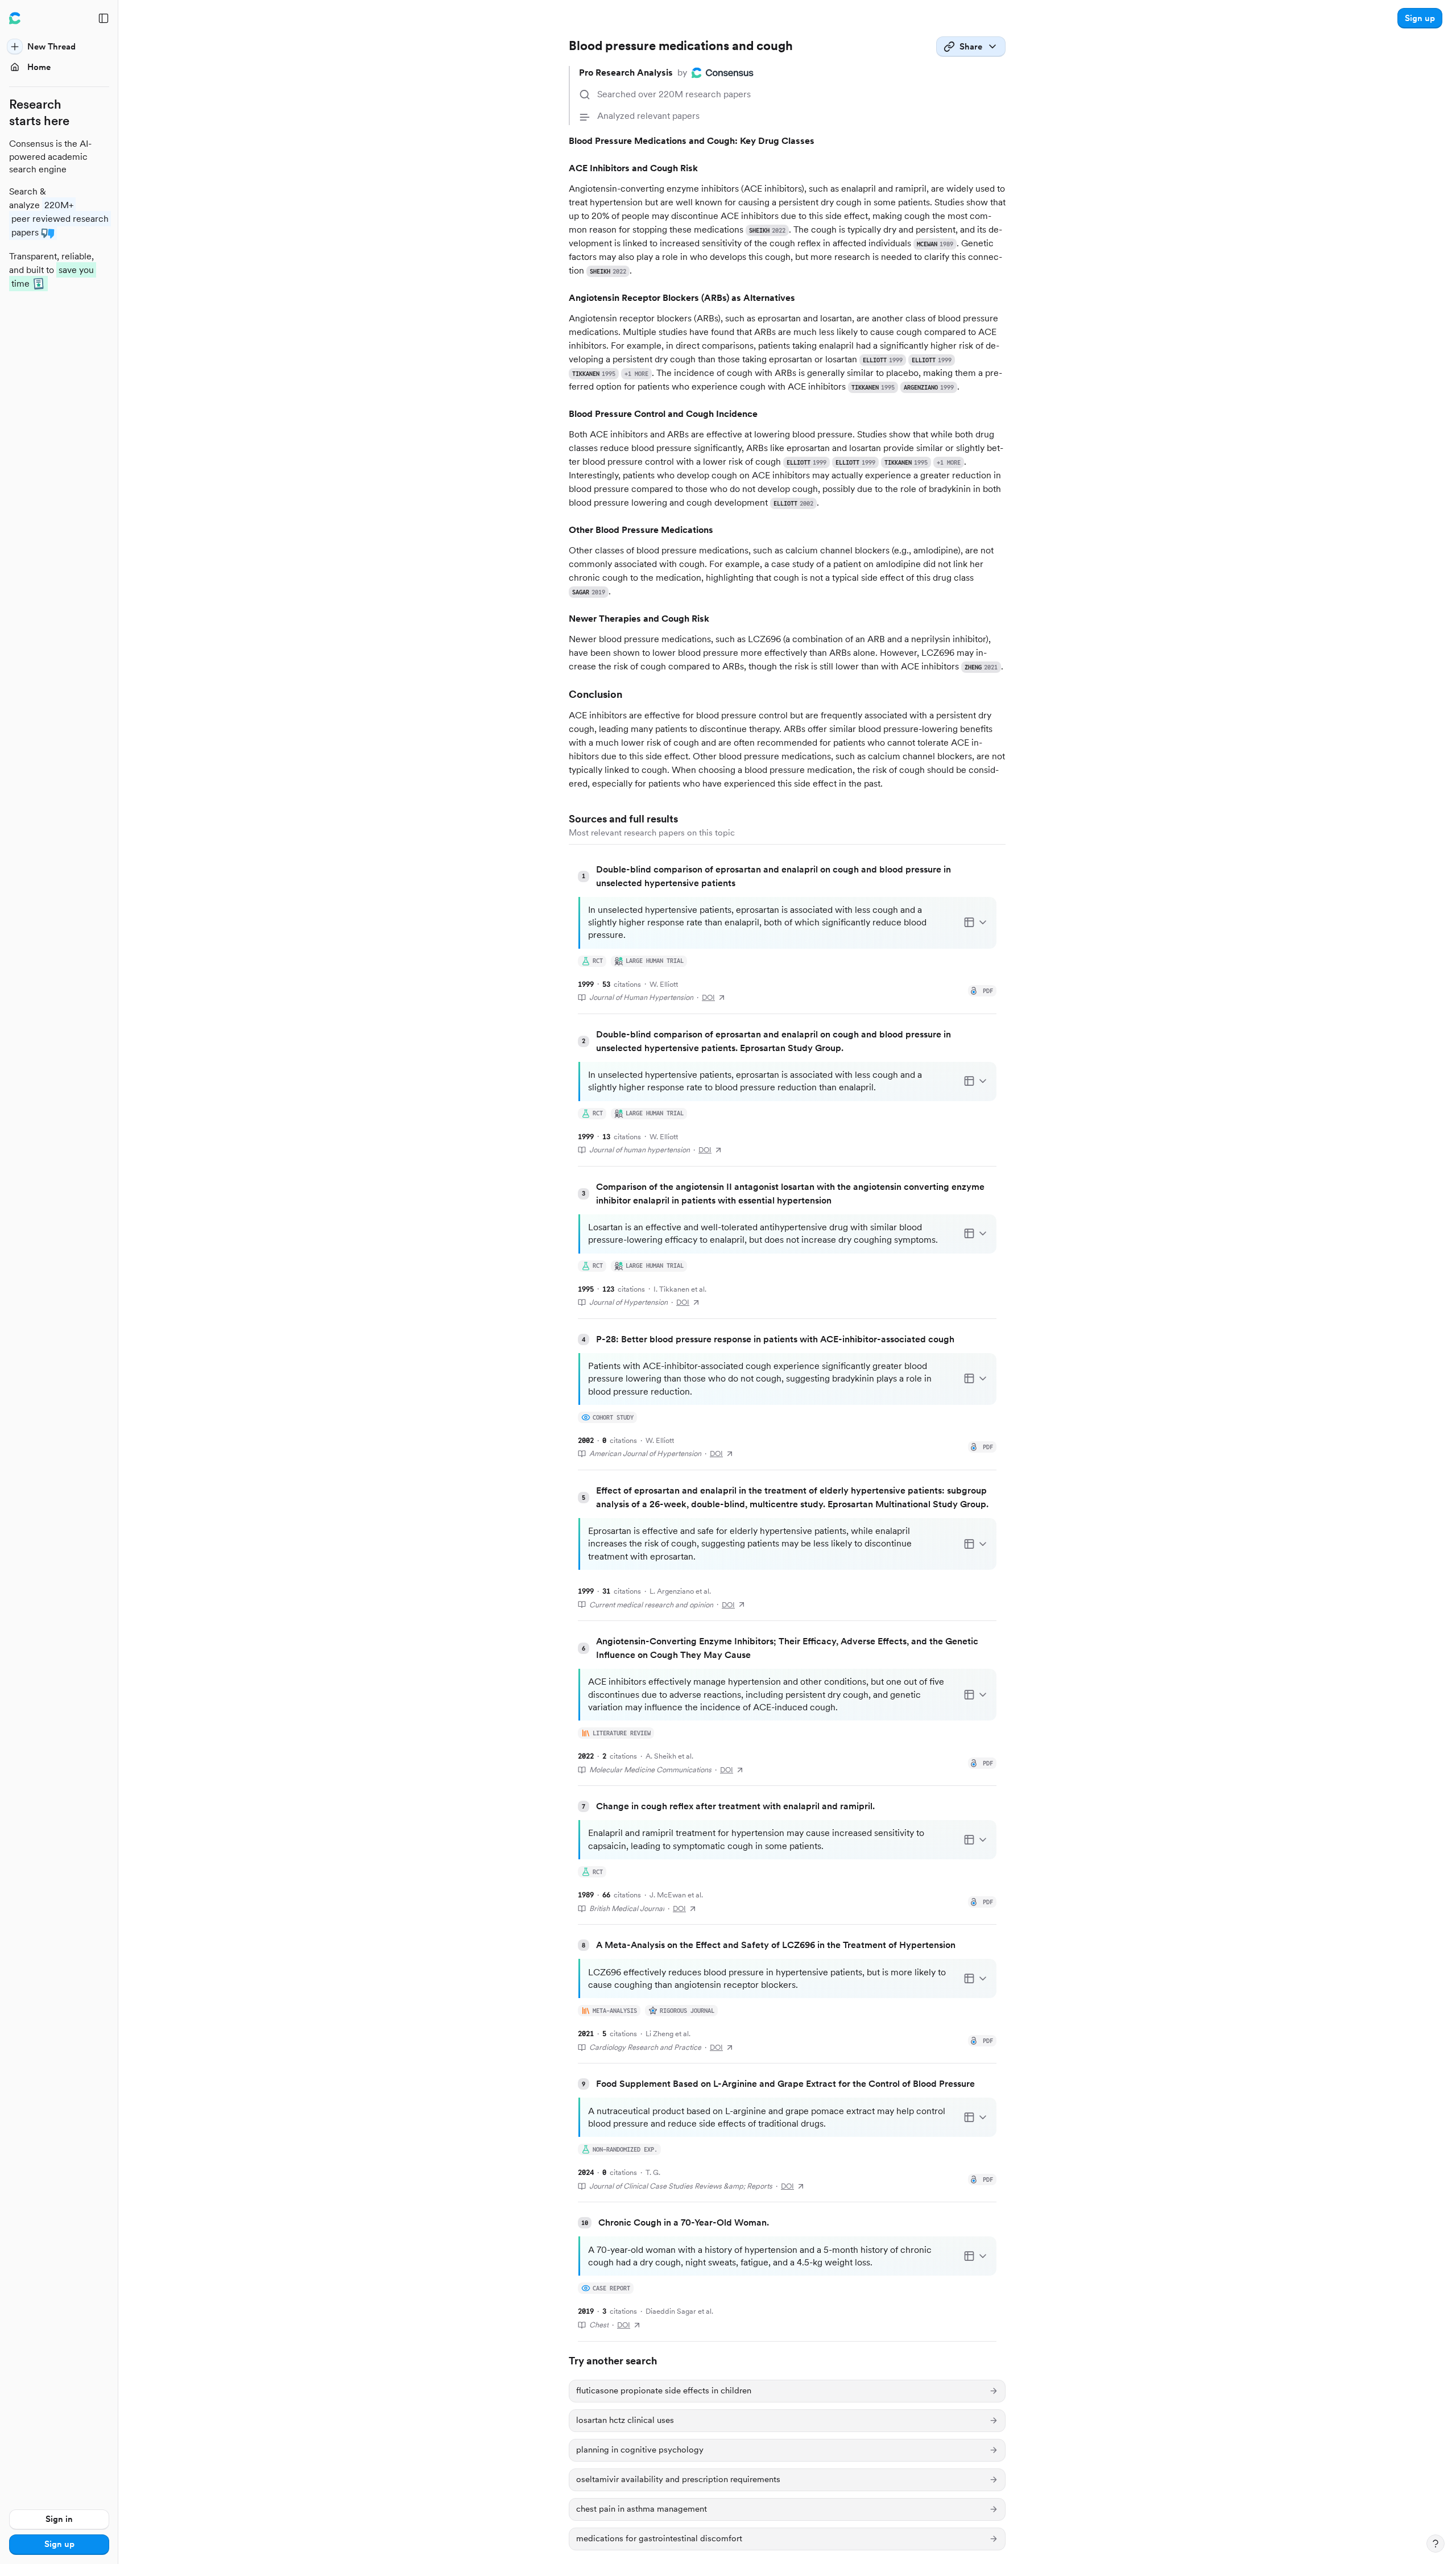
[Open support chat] (1436, 2544)
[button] (1420, 18)
